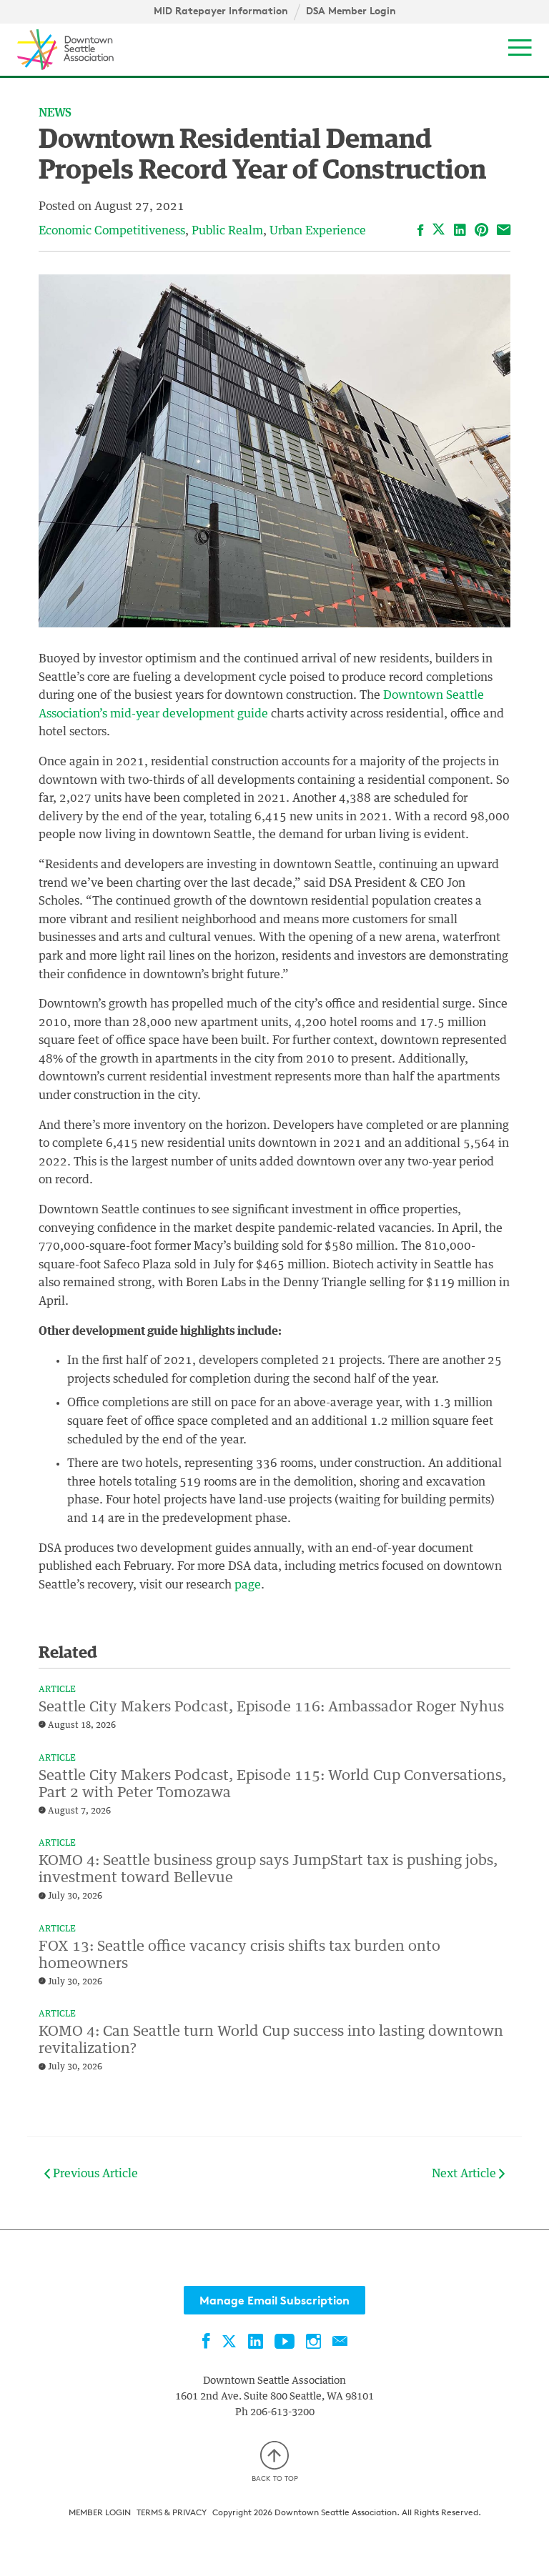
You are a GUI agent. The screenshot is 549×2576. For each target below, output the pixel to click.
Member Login (100, 2512)
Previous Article (94, 2174)
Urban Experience (318, 231)
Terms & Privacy (172, 2512)
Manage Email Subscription (274, 2300)
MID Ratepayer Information (221, 11)
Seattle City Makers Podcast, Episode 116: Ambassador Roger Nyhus (271, 1707)
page (246, 1585)
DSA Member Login (351, 11)
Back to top (275, 2478)
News (55, 113)
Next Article (465, 2174)
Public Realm (227, 231)
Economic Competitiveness (112, 231)
